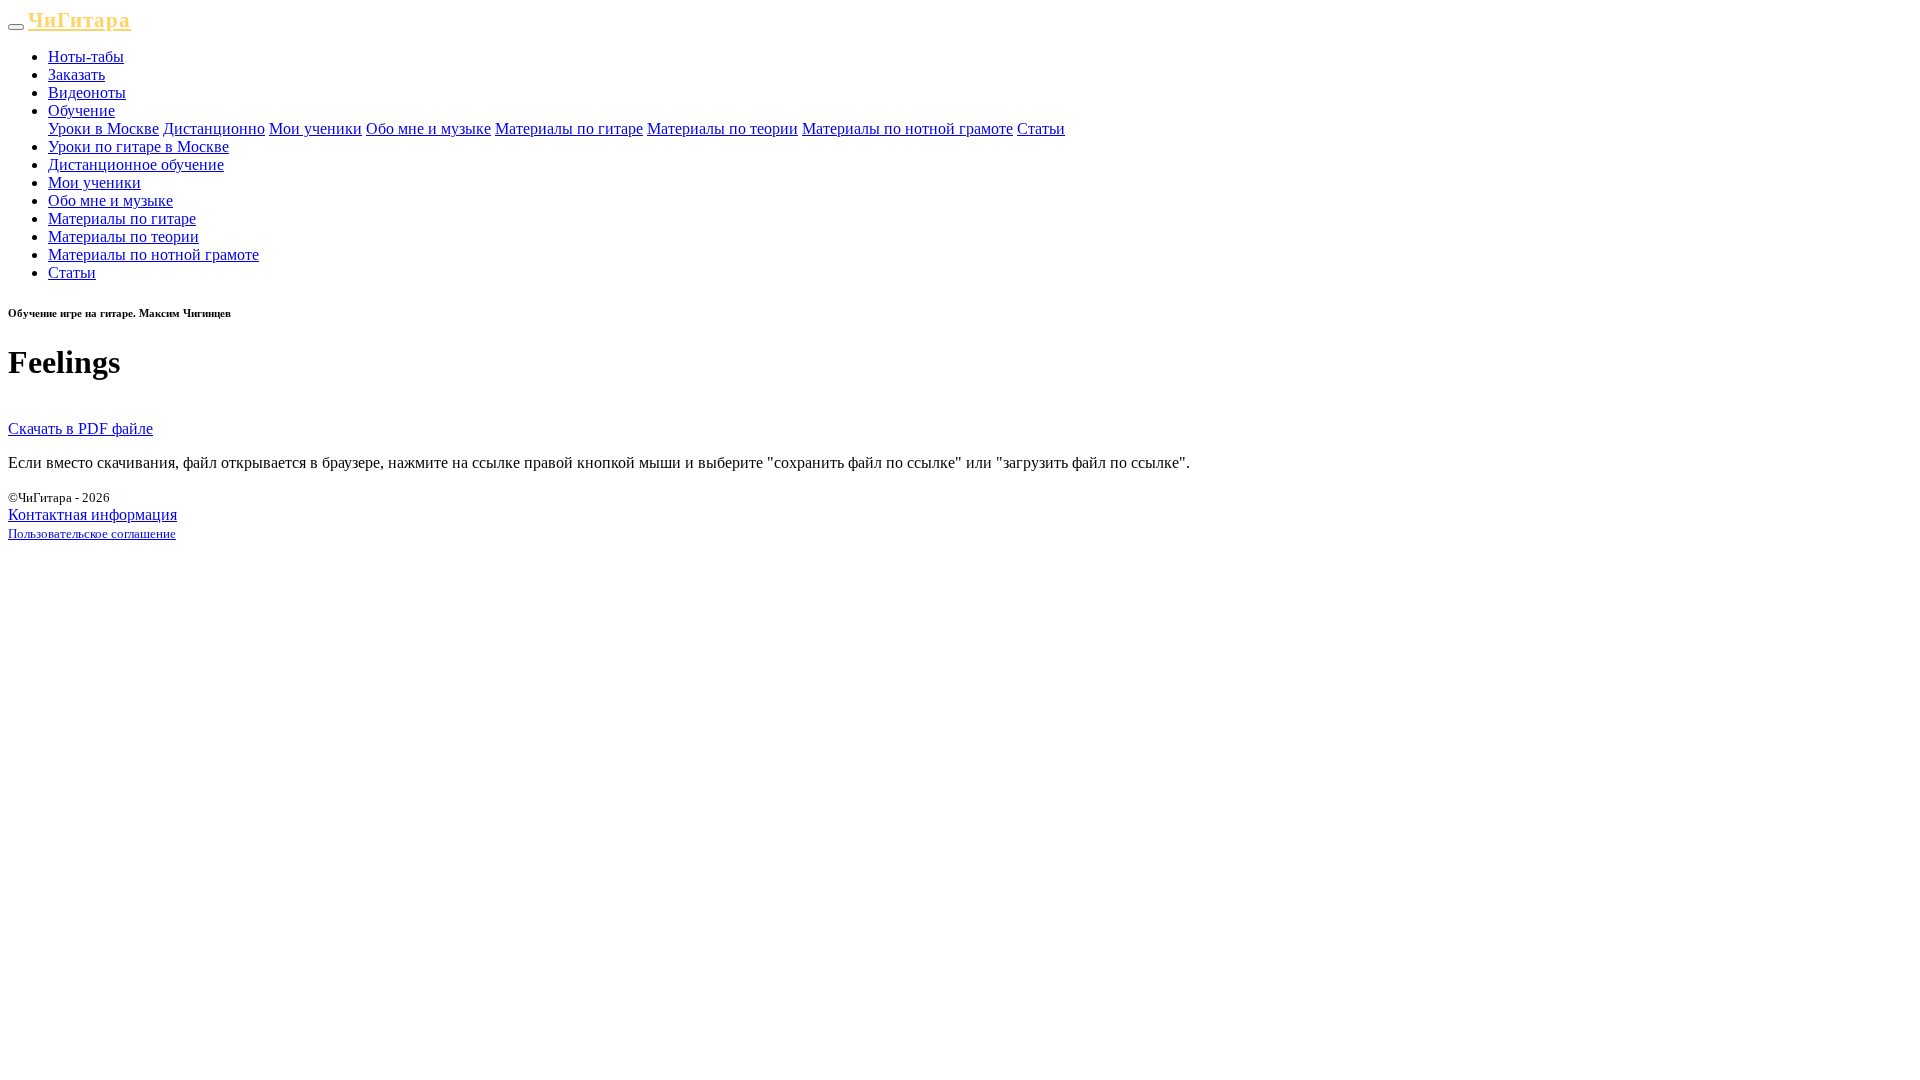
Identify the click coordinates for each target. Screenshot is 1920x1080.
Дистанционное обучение (136, 164)
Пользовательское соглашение (92, 533)
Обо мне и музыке (428, 128)
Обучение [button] (81, 110)
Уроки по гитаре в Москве (138, 146)
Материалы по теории (722, 128)
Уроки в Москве (103, 128)
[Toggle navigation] (16, 27)
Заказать (76, 74)
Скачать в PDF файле (80, 428)
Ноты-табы (86, 56)
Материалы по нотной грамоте (907, 128)
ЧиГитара (79, 19)
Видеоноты (87, 92)
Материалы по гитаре (569, 128)
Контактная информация (92, 514)
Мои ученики (315, 128)
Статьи (1041, 128)
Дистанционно (214, 128)
